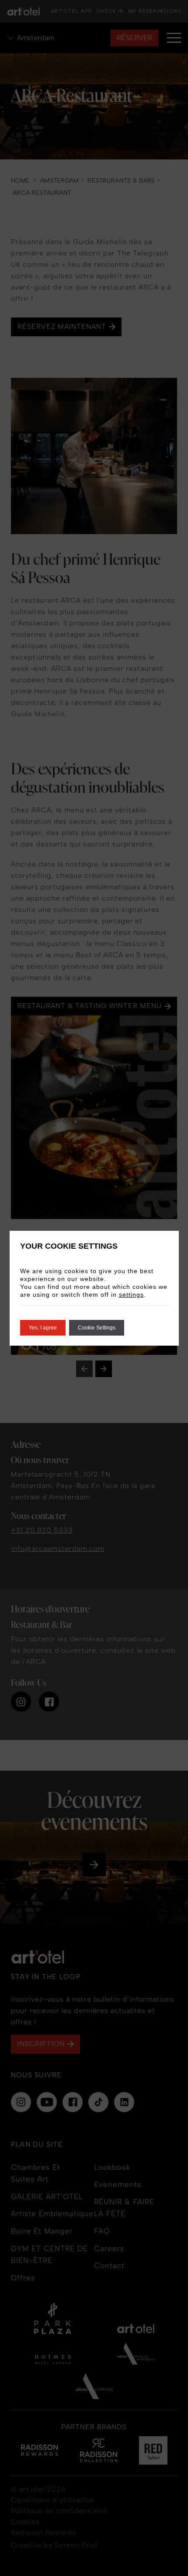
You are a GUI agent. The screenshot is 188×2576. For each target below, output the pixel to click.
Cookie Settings (97, 1328)
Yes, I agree (43, 1328)
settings (131, 1295)
